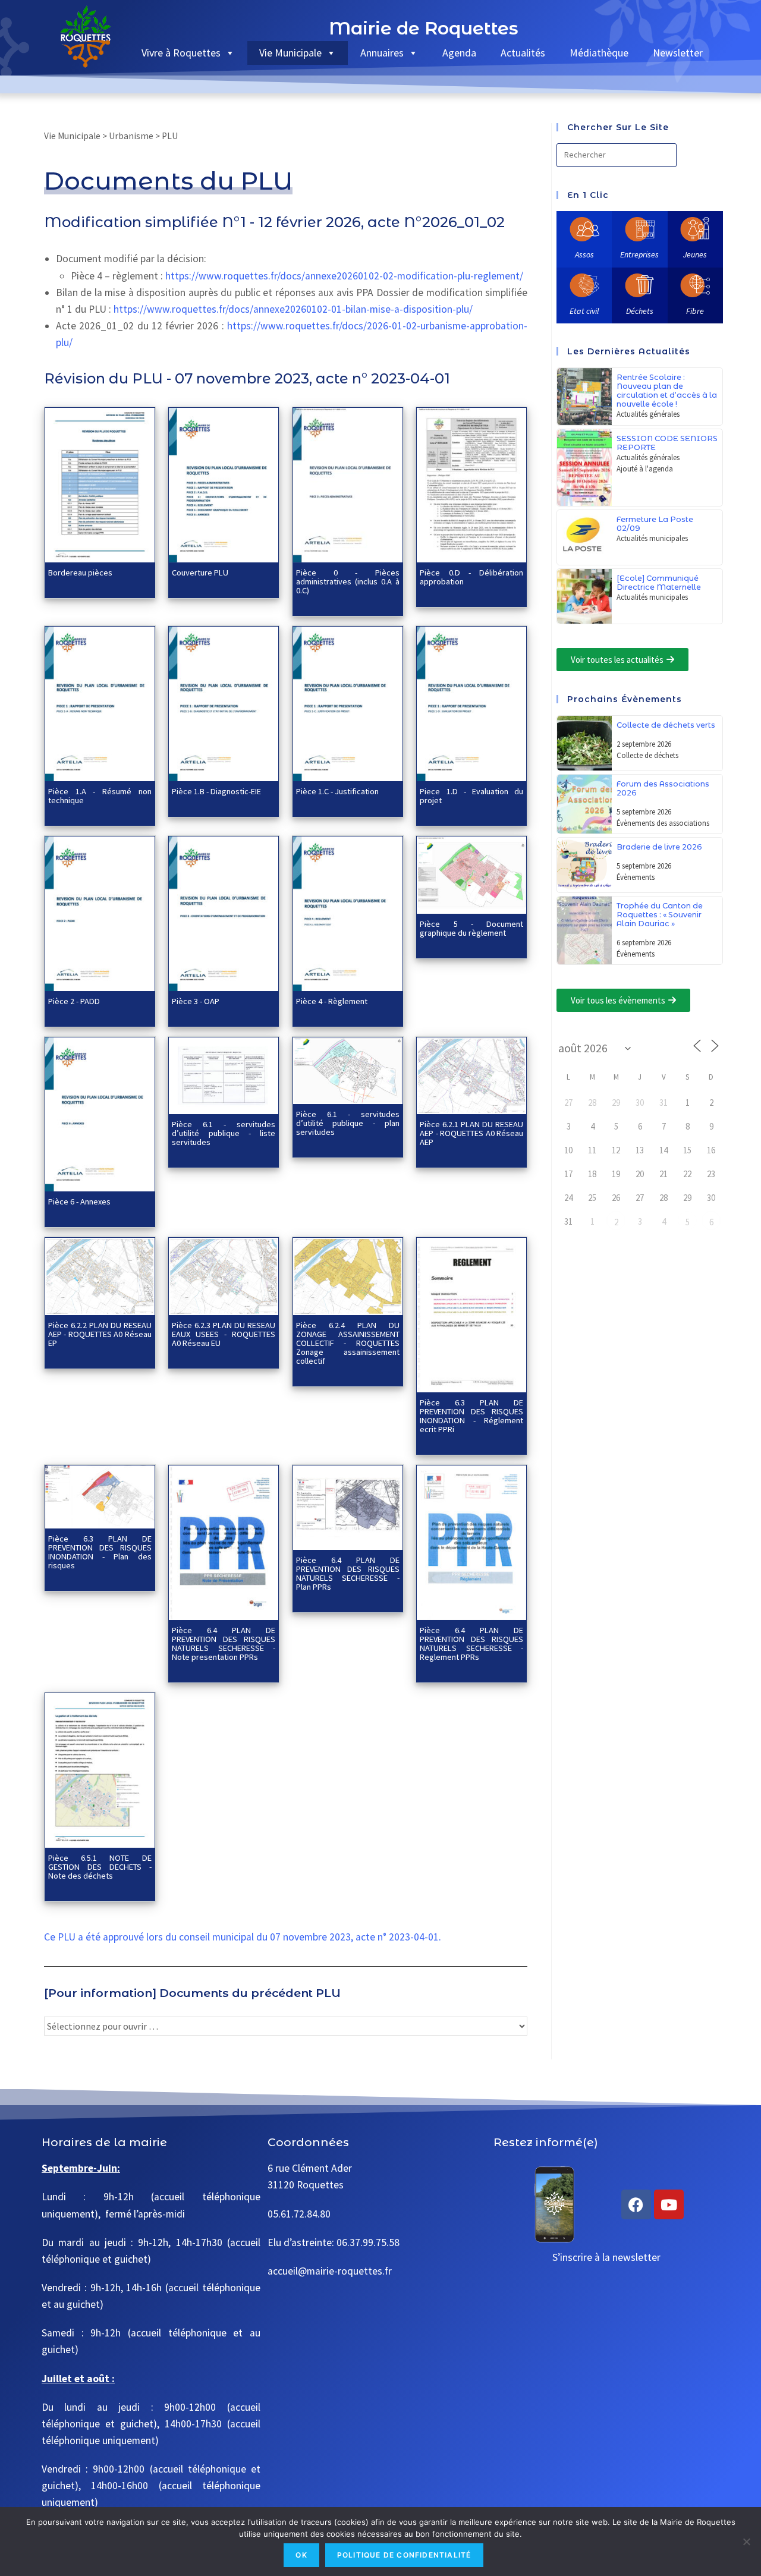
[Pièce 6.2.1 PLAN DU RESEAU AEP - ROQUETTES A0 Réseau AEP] (471, 1074)
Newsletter (678, 53)
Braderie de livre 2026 (659, 847)
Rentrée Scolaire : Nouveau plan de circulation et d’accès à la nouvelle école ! (667, 391)
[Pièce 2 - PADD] (100, 913)
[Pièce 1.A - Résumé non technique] (100, 703)
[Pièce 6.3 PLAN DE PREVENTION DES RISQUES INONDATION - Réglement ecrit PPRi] (471, 1314)
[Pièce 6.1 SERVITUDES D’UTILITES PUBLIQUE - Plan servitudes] (348, 1070)
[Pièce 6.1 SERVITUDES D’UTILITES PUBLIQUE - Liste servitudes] (224, 1074)
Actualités (523, 53)
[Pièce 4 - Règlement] (348, 913)
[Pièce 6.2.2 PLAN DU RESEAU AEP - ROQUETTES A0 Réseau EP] (100, 1275)
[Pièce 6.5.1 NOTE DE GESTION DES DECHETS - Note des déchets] (100, 1769)
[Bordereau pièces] (100, 484)
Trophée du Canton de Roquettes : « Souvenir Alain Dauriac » (660, 915)
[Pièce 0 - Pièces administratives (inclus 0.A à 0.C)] (348, 484)
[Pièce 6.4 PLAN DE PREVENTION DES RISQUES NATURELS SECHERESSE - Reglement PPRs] (471, 1542)
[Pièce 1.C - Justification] (348, 703)
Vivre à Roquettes (181, 53)
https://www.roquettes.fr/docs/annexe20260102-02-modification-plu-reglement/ (344, 276)
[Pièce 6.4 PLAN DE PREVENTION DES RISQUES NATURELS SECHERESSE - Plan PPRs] (348, 1506)
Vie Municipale (290, 53)
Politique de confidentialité (404, 2555)
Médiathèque (599, 53)
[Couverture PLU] (224, 484)
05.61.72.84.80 (299, 2214)
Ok (301, 2555)
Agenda (459, 53)
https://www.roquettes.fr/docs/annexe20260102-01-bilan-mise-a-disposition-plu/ (293, 309)
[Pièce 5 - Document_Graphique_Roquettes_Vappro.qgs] (471, 874)
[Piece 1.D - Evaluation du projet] (471, 703)
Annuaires (382, 53)
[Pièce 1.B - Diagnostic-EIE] (224, 703)
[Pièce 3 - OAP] (224, 913)
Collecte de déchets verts (666, 725)
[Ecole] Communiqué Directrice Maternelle (659, 583)
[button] (622, 660)
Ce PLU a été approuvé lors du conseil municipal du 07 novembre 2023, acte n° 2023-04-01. (243, 1937)
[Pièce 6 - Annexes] (100, 1113)
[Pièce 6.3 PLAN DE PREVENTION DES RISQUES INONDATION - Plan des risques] (100, 1496)
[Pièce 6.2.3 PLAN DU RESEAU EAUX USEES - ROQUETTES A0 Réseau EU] (224, 1275)
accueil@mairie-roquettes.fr (330, 2271)
